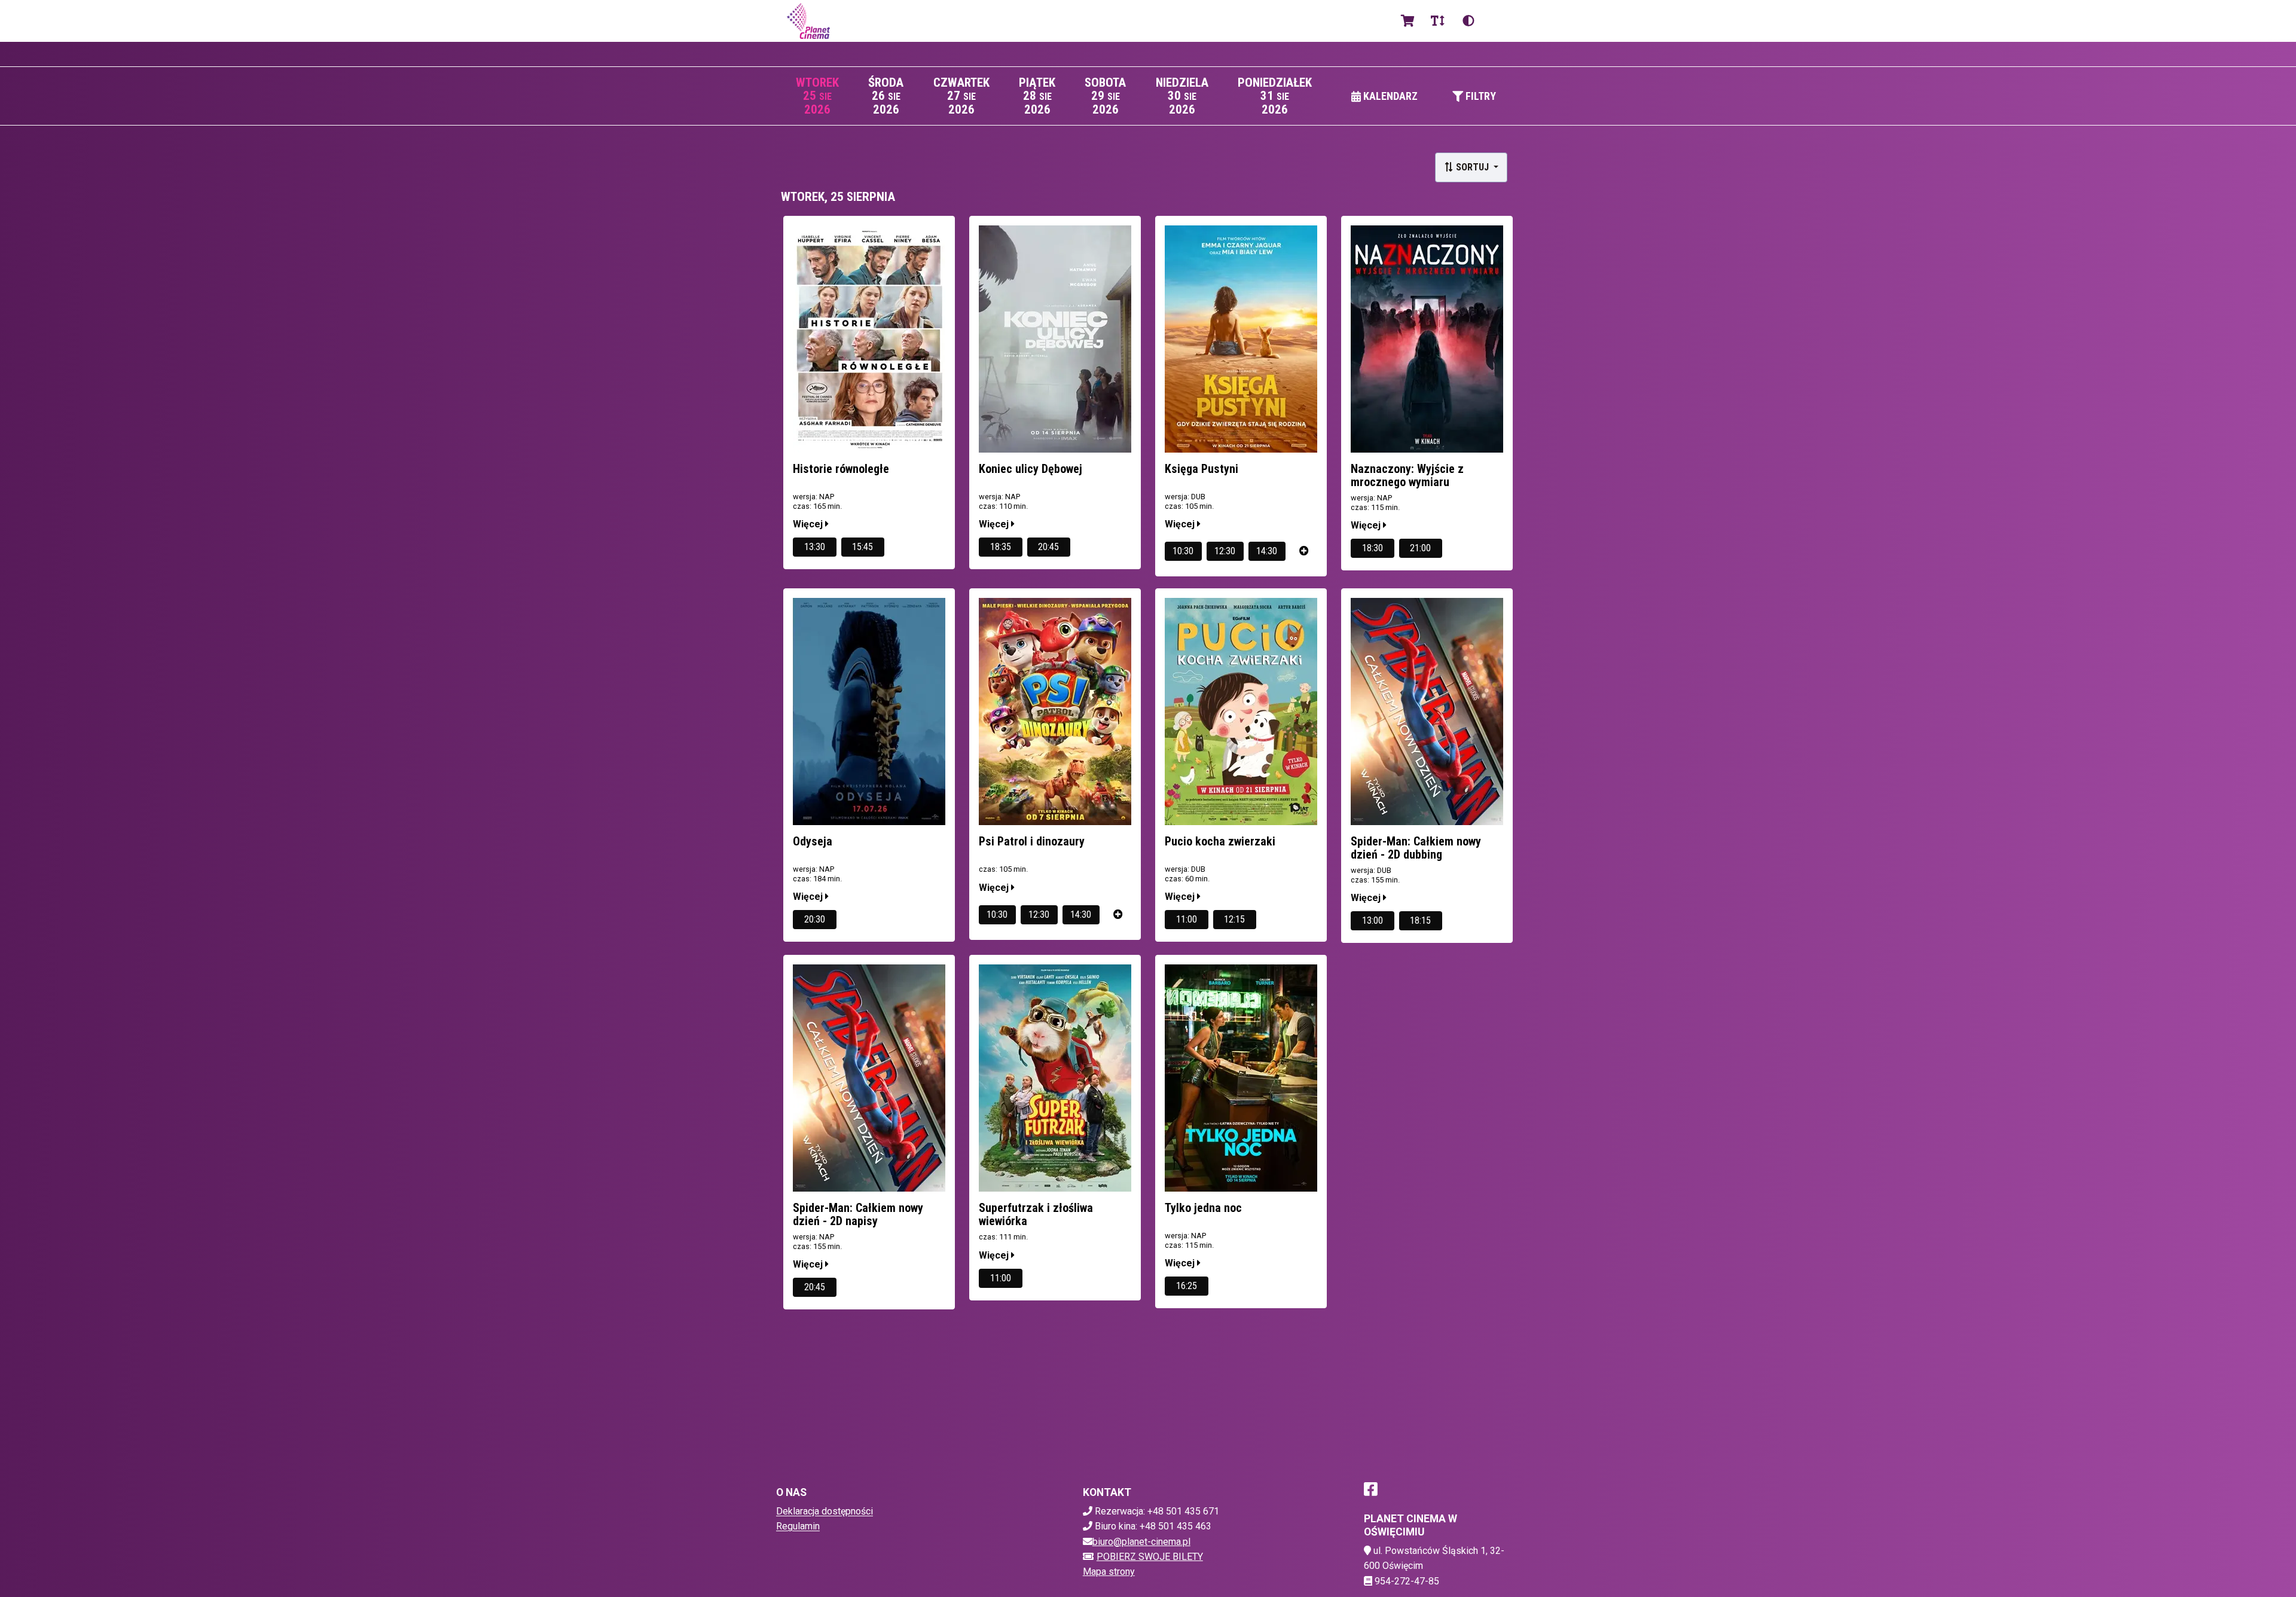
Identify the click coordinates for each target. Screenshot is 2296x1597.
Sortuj (1472, 167)
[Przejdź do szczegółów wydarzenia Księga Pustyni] (1241, 339)
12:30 (1225, 551)
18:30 (1373, 548)
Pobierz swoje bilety (1150, 1557)
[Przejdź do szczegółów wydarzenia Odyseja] (869, 712)
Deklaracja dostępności (825, 1511)
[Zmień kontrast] (1468, 21)
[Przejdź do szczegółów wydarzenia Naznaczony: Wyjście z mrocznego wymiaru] (1427, 339)
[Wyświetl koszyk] (1408, 21)
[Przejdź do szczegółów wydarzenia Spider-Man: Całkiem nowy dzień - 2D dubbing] (1427, 712)
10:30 (1183, 551)
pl (1498, 21)
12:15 (1234, 919)
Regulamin (798, 1526)
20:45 (1048, 547)
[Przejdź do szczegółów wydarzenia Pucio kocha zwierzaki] (1241, 712)
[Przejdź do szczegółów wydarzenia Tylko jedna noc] (1241, 1078)
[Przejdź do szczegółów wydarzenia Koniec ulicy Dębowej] (1055, 339)
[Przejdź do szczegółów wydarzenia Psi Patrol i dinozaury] (1055, 712)
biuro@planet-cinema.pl (1141, 1542)
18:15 (1420, 920)
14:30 (1267, 551)
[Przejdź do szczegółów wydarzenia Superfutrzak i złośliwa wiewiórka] (1055, 1078)
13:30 (815, 547)
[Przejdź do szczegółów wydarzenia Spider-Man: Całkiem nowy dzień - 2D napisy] (869, 1078)
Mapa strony (1109, 1572)
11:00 (1187, 919)
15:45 (862, 547)
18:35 (1001, 547)
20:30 (815, 919)
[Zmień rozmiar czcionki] (1437, 21)
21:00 (1420, 548)
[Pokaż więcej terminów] (1304, 551)
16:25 (1187, 1286)
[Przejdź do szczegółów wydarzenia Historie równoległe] (869, 339)
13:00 (1373, 920)
